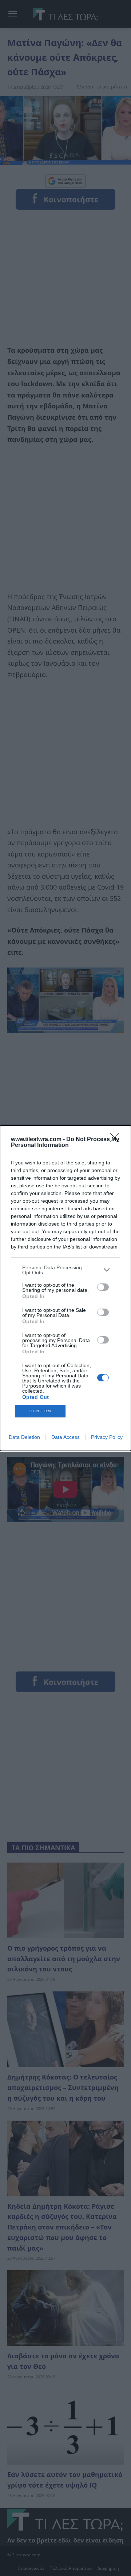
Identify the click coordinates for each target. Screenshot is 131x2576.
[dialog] (65, 1288)
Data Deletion (24, 1437)
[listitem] (65, 1270)
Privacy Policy (107, 1437)
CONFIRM (40, 1411)
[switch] (103, 1287)
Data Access (65, 1437)
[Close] (117, 1140)
